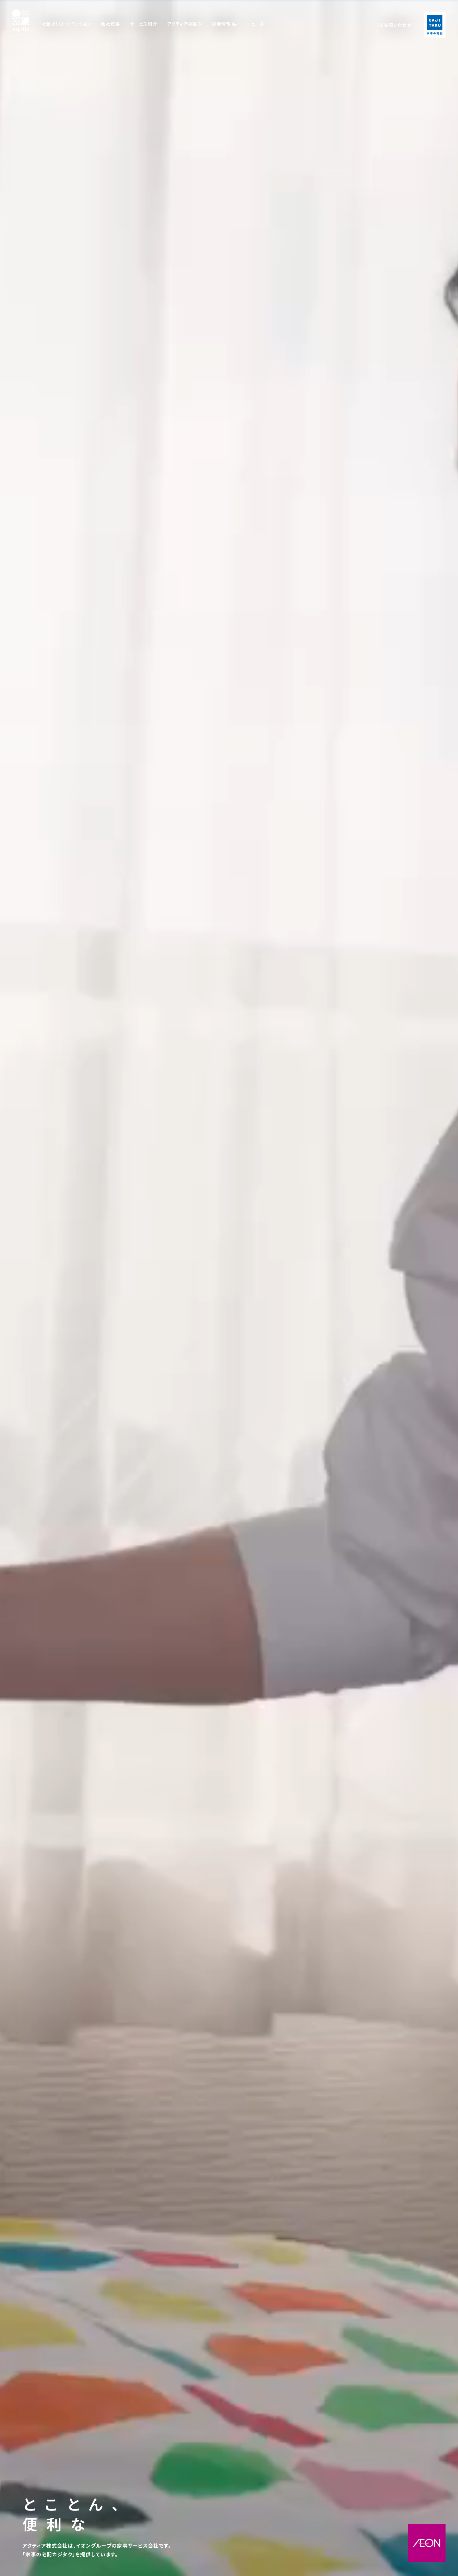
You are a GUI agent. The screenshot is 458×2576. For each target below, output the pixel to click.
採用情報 (221, 24)
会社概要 (110, 24)
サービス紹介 (144, 24)
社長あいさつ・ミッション (66, 24)
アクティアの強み (185, 24)
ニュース (256, 24)
